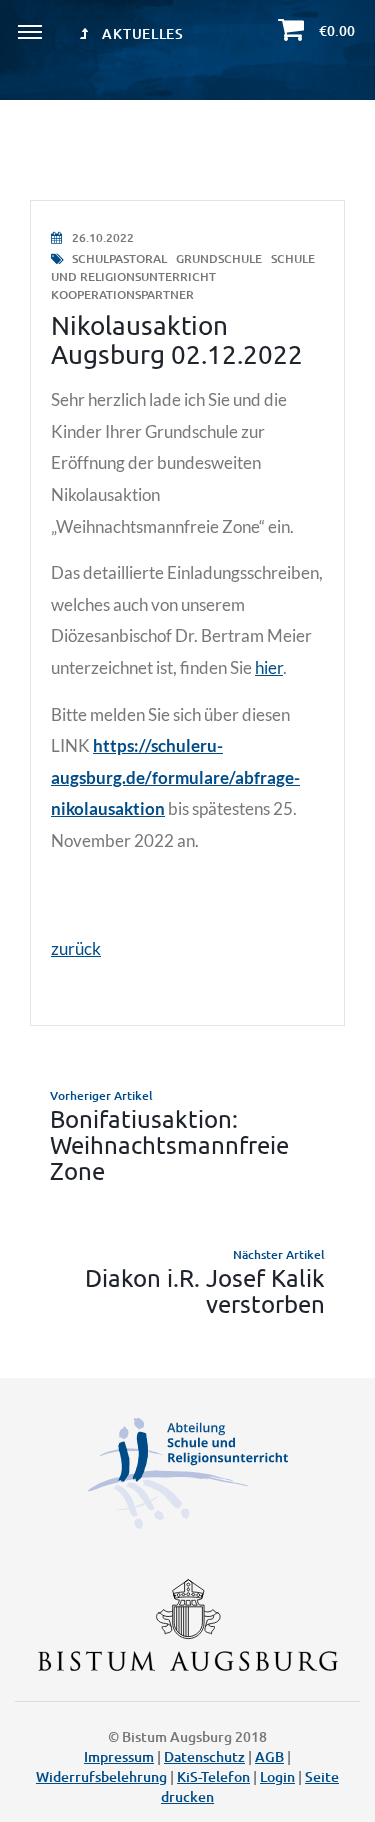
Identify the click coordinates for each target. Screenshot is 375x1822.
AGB (269, 1756)
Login (277, 1776)
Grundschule (220, 258)
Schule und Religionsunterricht (183, 267)
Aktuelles (141, 33)
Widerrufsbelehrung (101, 1776)
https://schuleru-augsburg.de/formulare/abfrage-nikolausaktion (175, 777)
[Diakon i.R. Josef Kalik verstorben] (187, 1281)
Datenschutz (204, 1756)
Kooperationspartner (122, 294)
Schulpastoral (119, 258)
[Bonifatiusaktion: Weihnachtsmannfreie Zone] (187, 1135)
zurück (76, 948)
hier (269, 667)
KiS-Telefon (213, 1776)
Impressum (119, 1756)
